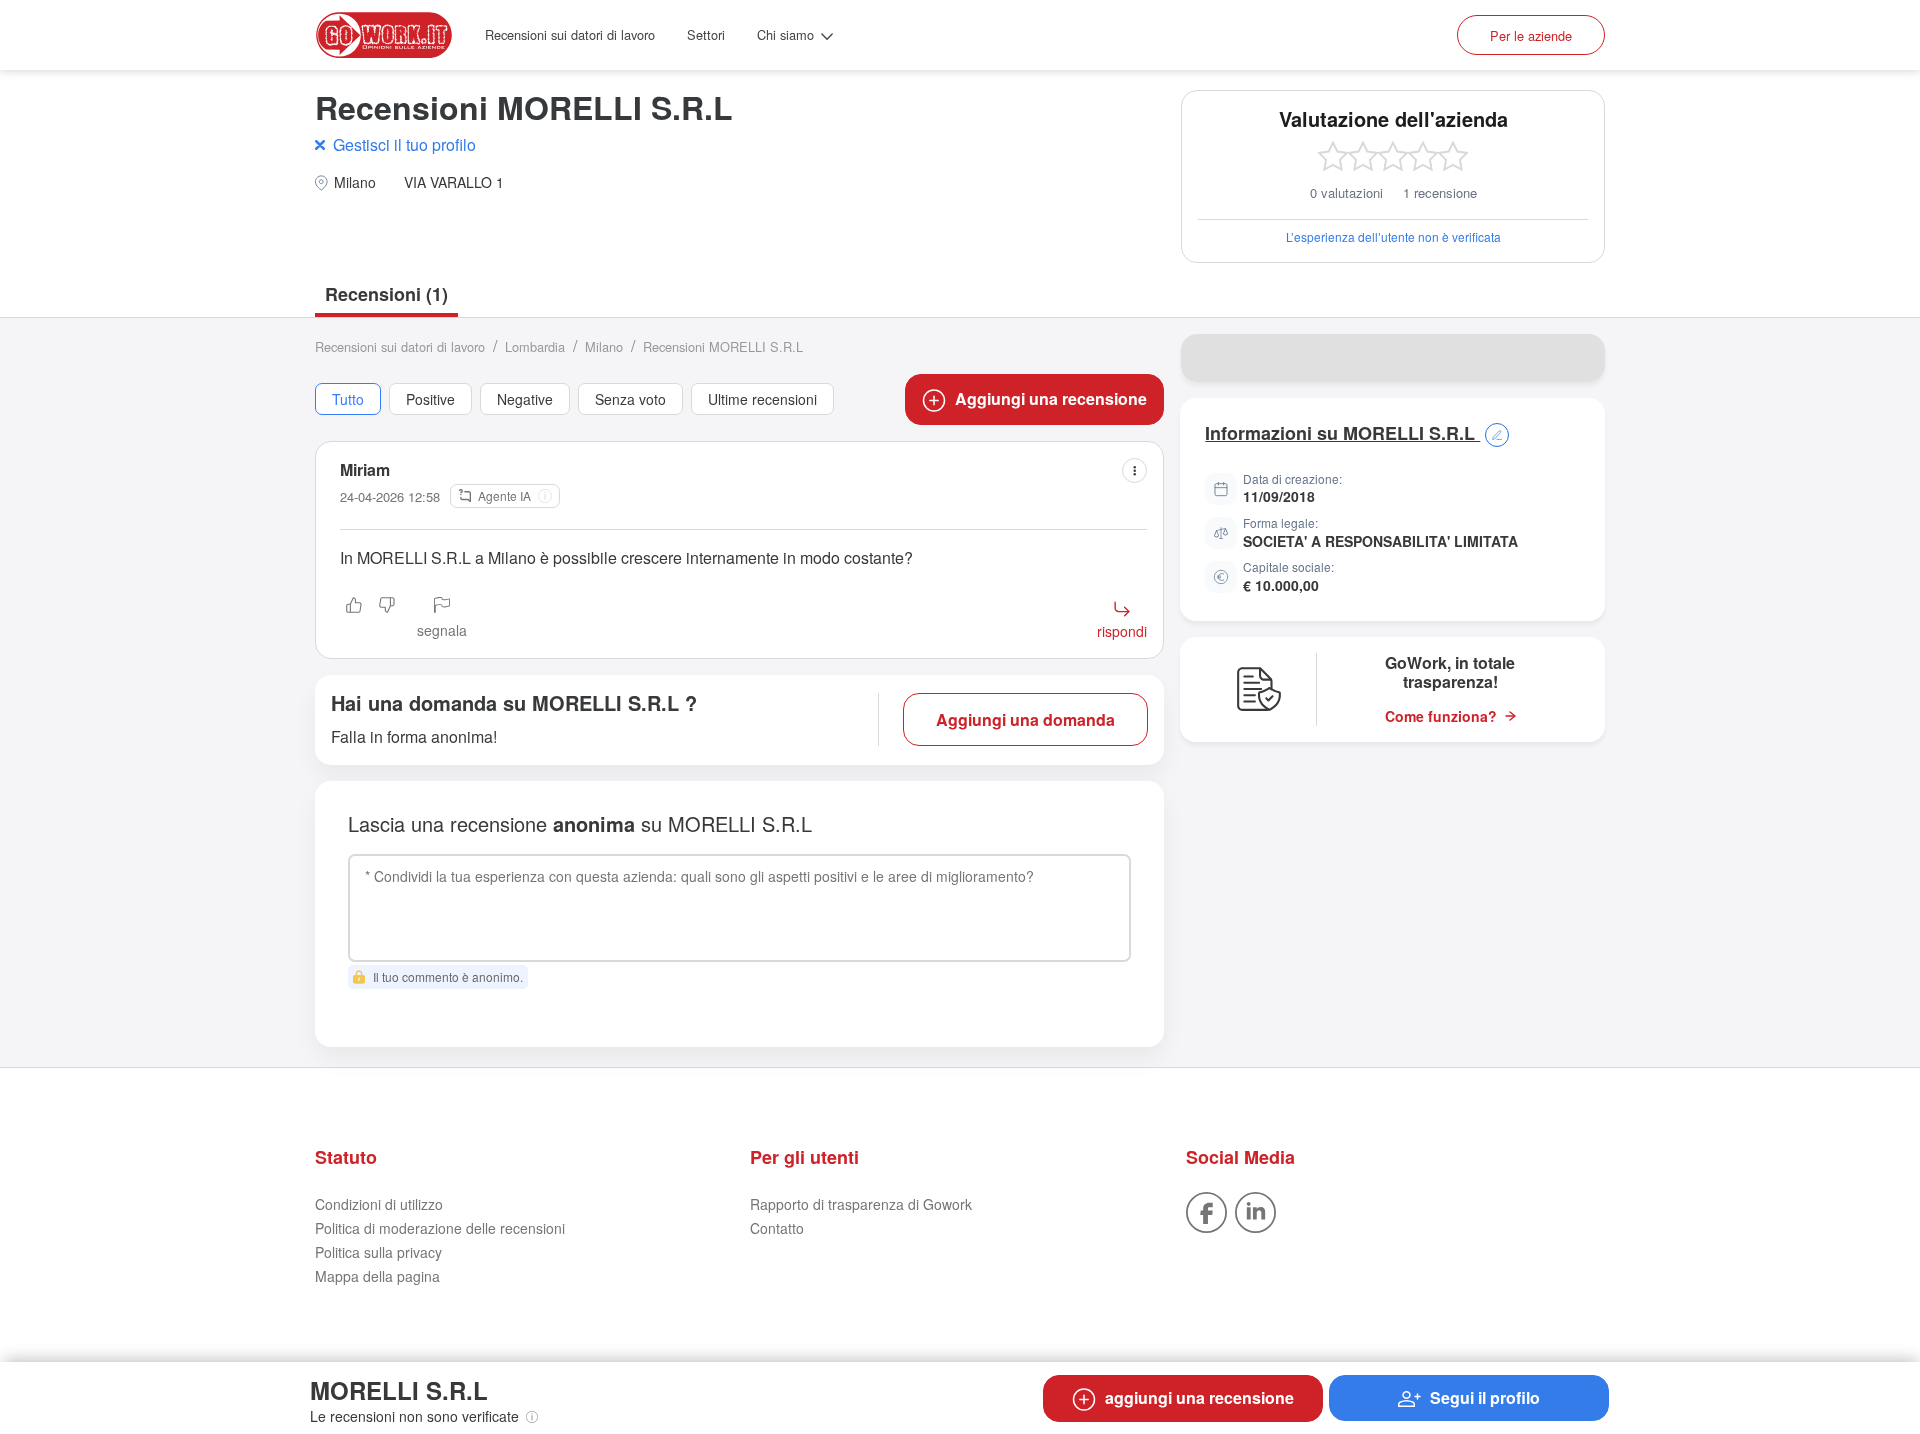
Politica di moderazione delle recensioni (440, 1228)
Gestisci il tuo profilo (404, 144)
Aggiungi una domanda (1025, 719)
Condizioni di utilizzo (379, 1204)
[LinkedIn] (1255, 1210)
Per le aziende (1531, 35)
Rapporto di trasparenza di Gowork (861, 1204)
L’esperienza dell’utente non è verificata (1393, 236)
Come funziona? (1441, 716)
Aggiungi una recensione (1051, 398)
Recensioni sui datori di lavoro (570, 34)
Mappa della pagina (377, 1276)
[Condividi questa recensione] (1134, 470)
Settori (706, 34)
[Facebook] (1206, 1210)
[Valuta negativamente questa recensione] (387, 619)
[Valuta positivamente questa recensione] (354, 619)
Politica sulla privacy (378, 1252)
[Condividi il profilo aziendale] (1577, 358)
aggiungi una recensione (1199, 1397)
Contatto (777, 1228)
